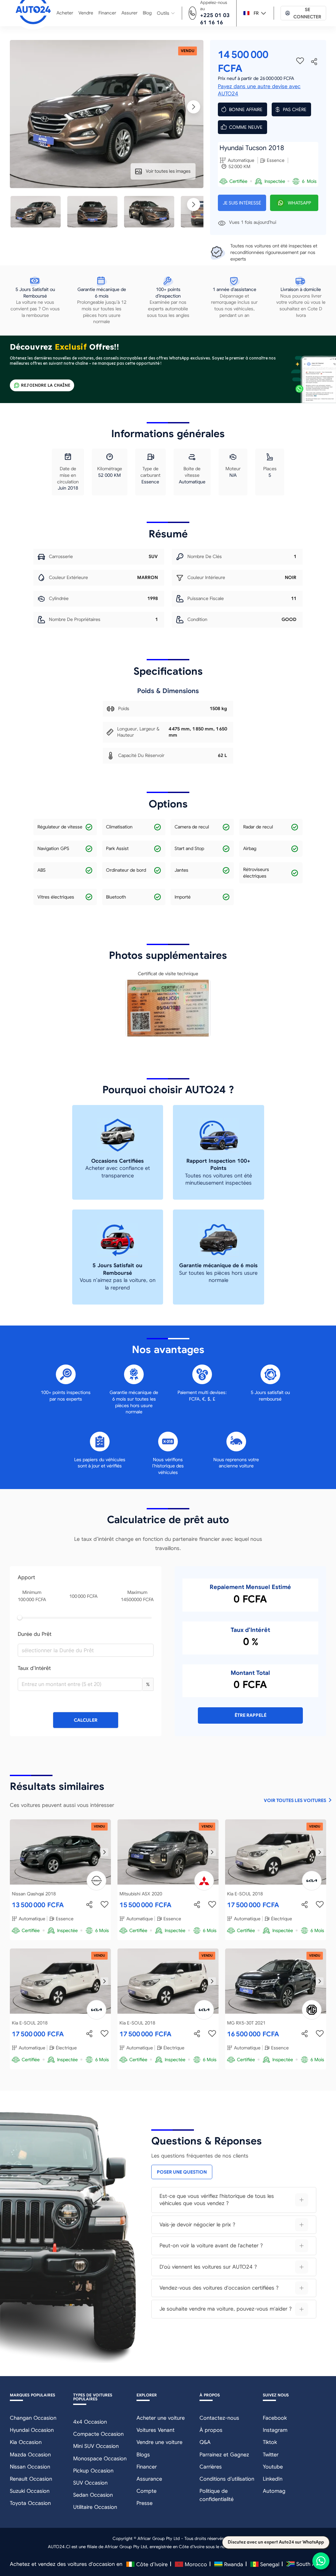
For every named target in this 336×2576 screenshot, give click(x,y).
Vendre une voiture (159, 2442)
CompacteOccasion (98, 2434)
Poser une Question (182, 2172)
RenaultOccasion (31, 2479)
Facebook (275, 2418)
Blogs (143, 2455)
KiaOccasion (26, 2442)
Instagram (275, 2430)
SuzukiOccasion (30, 2491)
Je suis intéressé (242, 203)
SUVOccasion (90, 2483)
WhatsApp (299, 203)
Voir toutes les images (168, 171)
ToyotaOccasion (30, 2503)
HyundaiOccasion (32, 2430)
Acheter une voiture (161, 2418)
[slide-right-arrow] (104, 1852)
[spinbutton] (80, 1684)
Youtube (273, 2467)
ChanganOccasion (33, 2418)
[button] (138, 1681)
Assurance (149, 2479)
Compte (147, 2491)
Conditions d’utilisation (227, 2479)
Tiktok (270, 2442)
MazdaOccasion (30, 2455)
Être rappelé (251, 1715)
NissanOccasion (30, 2467)
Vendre (86, 13)
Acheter (65, 13)
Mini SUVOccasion (96, 2446)
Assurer (129, 13)
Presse (145, 2503)
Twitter (271, 2455)
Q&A (205, 2442)
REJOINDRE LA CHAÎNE (46, 385)
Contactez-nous (219, 2418)
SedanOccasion (93, 2495)
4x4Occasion (90, 2422)
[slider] (20, 1617)
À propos (211, 2430)
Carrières (211, 2467)
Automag (274, 2491)
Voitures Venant (156, 2430)
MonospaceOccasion (100, 2459)
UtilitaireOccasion (95, 2507)
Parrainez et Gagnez (224, 2455)
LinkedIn (273, 2479)
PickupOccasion (93, 2471)
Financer (107, 13)
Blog (147, 13)
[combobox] (83, 1650)
